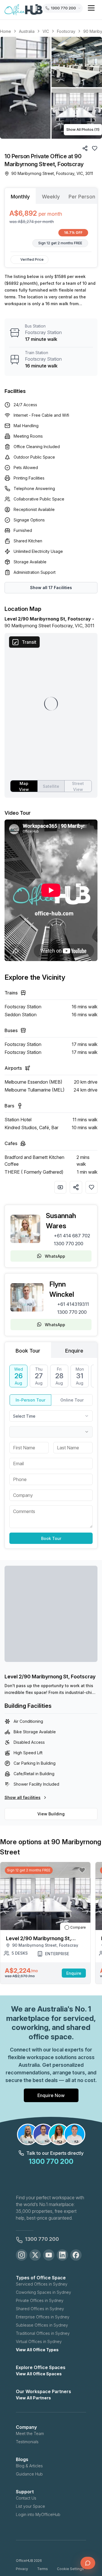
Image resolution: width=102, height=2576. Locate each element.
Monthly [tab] (20, 197)
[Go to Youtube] (49, 2255)
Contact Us (26, 2498)
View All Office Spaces (39, 2374)
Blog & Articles (29, 2466)
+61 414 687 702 (72, 1236)
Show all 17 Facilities (51, 588)
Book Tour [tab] (28, 1351)
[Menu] (91, 8)
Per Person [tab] (82, 197)
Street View (78, 786)
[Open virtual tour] (60, 1187)
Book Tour (51, 1538)
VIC (46, 31)
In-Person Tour (30, 1400)
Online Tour (72, 1400)
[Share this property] (76, 1187)
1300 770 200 (69, 1244)
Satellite (51, 786)
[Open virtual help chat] (88, 2563)
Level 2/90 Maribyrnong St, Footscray (50, 1677)
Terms (42, 2569)
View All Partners (33, 2398)
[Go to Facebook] (76, 2255)
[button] (51, 88)
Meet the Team (30, 2433)
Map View (24, 786)
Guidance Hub (29, 2474)
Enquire (74, 1973)
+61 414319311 (73, 1304)
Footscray (66, 31)
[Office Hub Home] (24, 10)
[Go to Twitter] (35, 2255)
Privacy (22, 2569)
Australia (27, 31)
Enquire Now (51, 2095)
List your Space (30, 2506)
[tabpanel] (51, 228)
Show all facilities (23, 1797)
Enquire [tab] (74, 1351)
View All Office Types (37, 2350)
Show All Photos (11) (83, 130)
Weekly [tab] (51, 197)
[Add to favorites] (92, 1187)
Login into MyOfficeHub (38, 2514)
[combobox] (51, 1416)
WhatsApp (55, 1256)
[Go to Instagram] (22, 2255)
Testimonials (27, 2442)
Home (6, 31)
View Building (51, 1814)
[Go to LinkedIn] (62, 2255)
